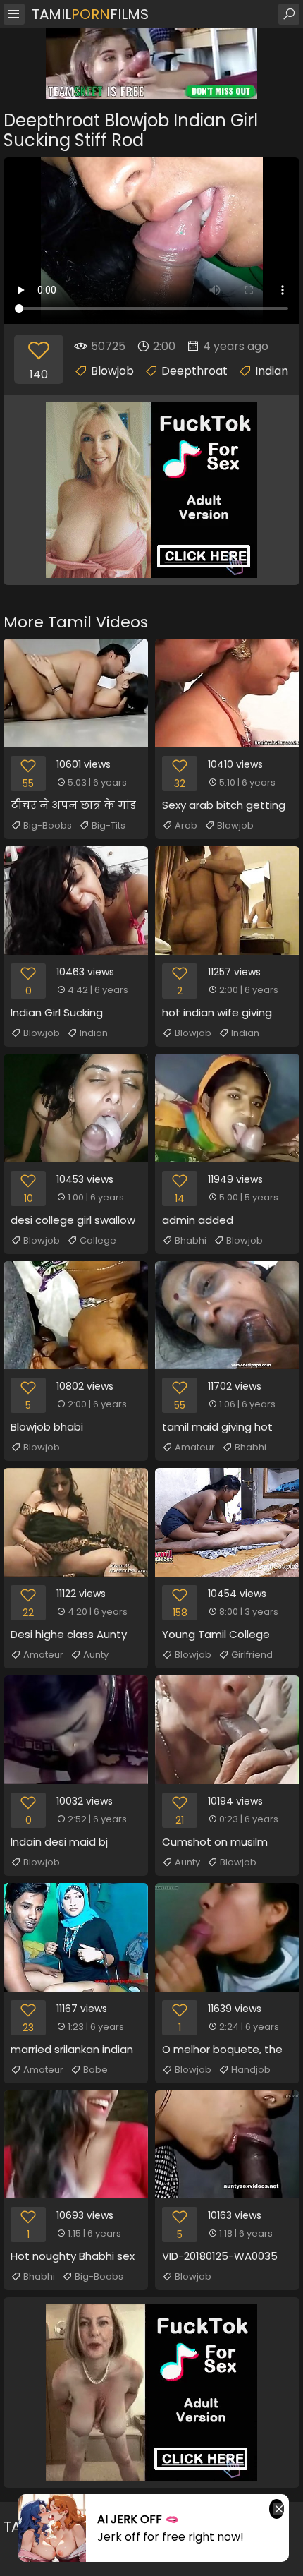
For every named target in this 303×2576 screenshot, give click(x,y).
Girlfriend (252, 1655)
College (98, 1240)
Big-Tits (109, 825)
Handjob (251, 2070)
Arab (186, 825)
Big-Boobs (48, 825)
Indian (272, 371)
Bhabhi (191, 1240)
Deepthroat (194, 371)
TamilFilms (90, 14)
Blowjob (112, 371)
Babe (95, 2070)
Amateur (195, 1447)
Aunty (96, 1655)
